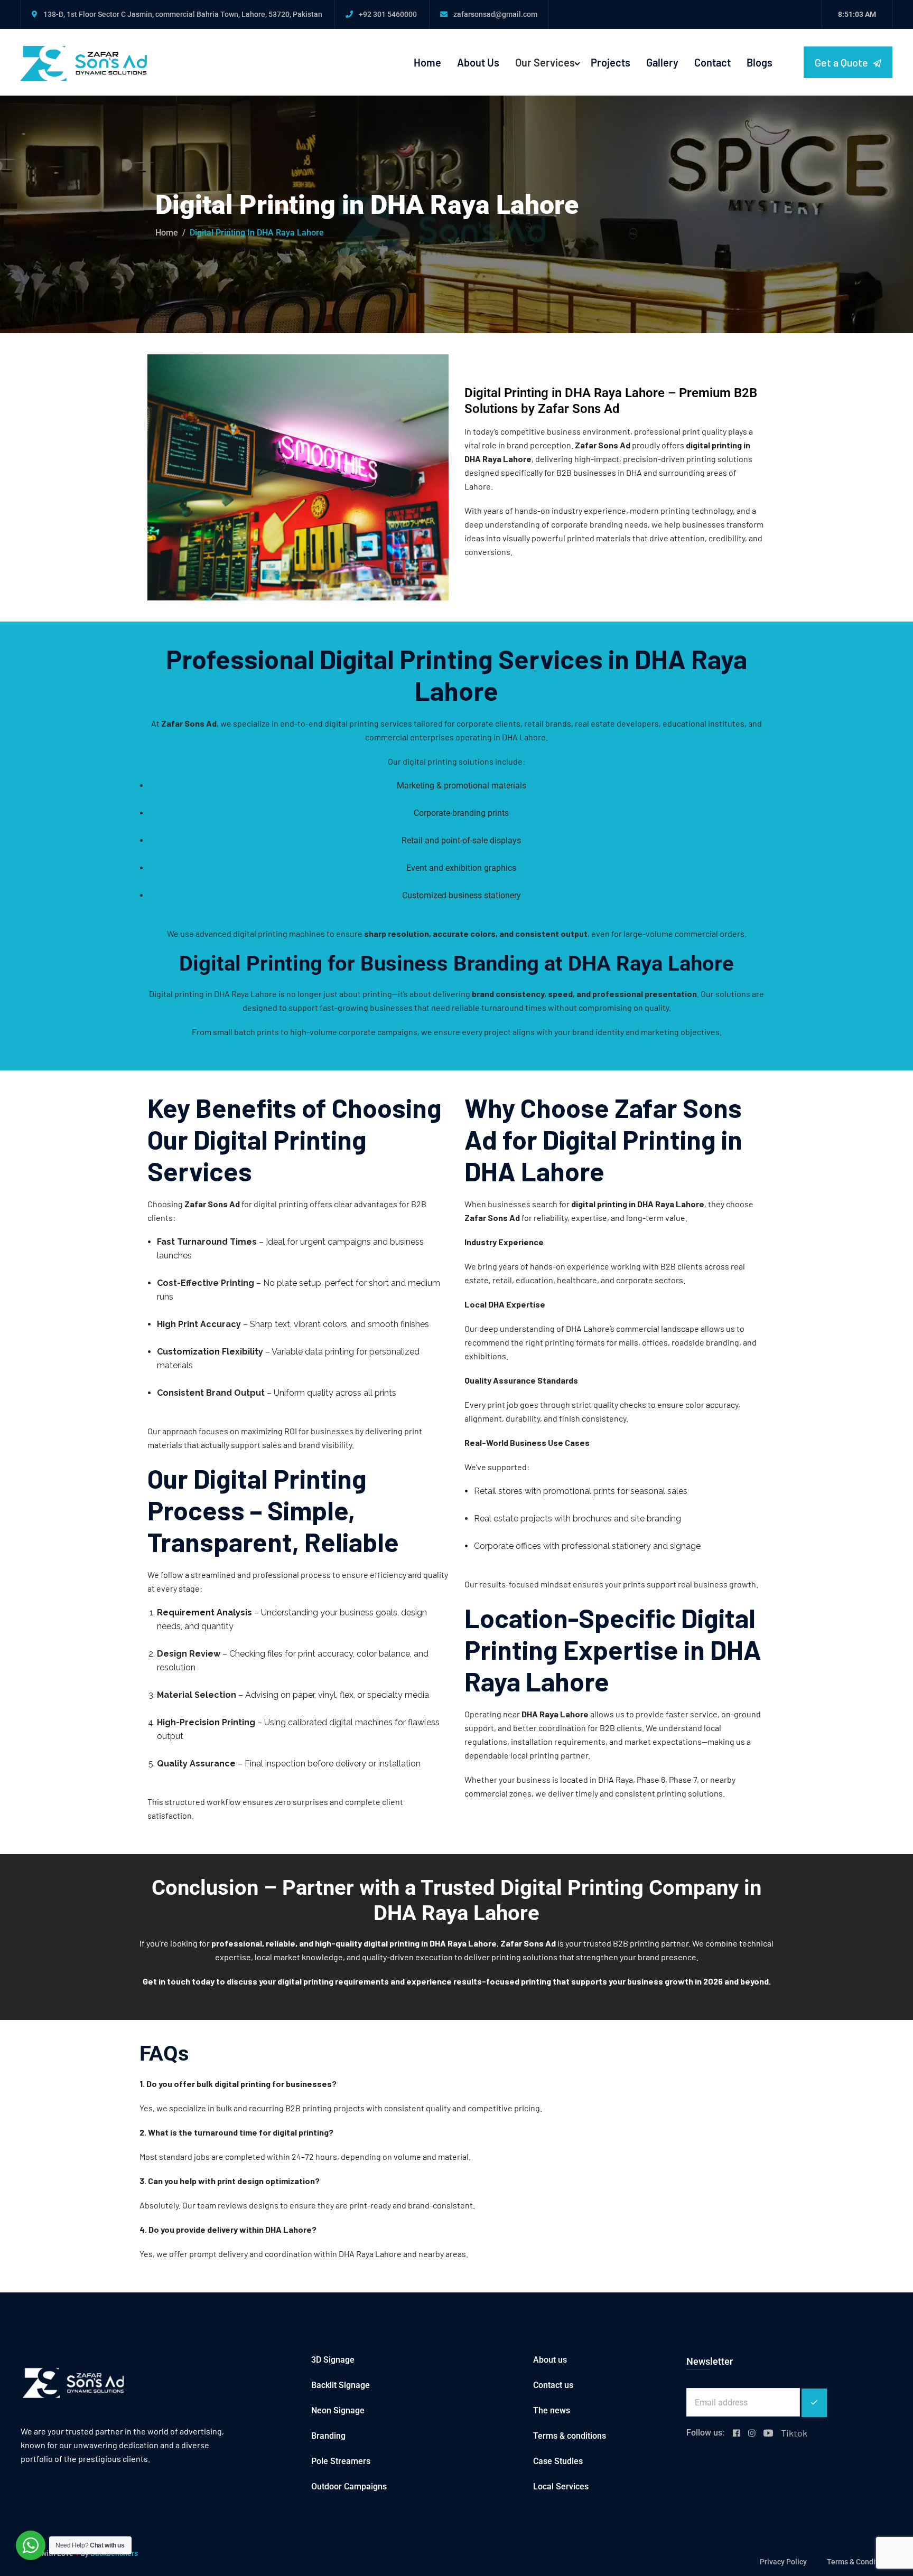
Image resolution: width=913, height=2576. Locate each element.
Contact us (553, 2385)
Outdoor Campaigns (349, 2486)
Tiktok (794, 2433)
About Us (478, 62)
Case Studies (558, 2461)
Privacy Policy (783, 2562)
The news (552, 2410)
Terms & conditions (570, 2436)
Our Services (545, 62)
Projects (611, 62)
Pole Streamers (341, 2461)
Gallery (662, 62)
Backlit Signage (341, 2385)
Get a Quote (842, 62)
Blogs (760, 62)
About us (550, 2360)
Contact (712, 62)
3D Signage (333, 2360)
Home (427, 62)
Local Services (561, 2486)
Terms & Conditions (860, 2562)
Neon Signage (338, 2410)
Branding (328, 2436)
